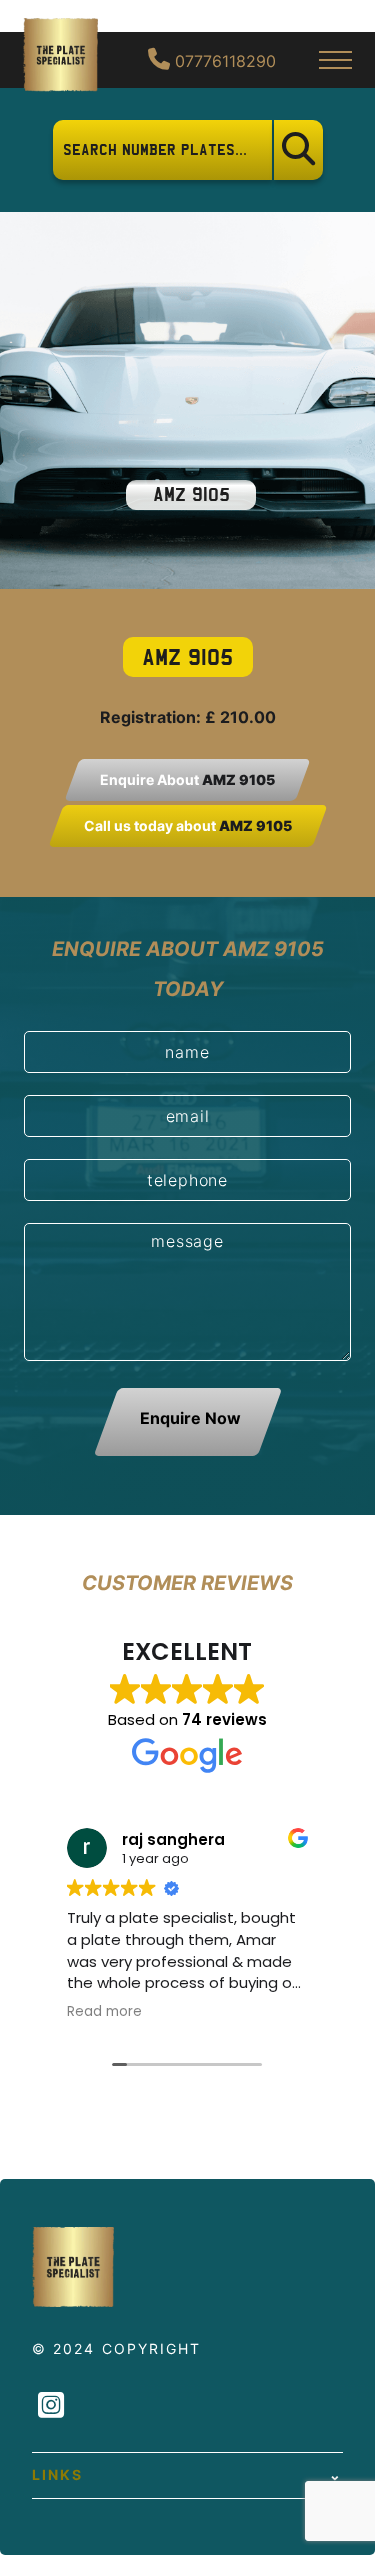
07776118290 (223, 61)
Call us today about (188, 825)
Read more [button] (104, 2012)
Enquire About (187, 779)
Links (58, 2474)
